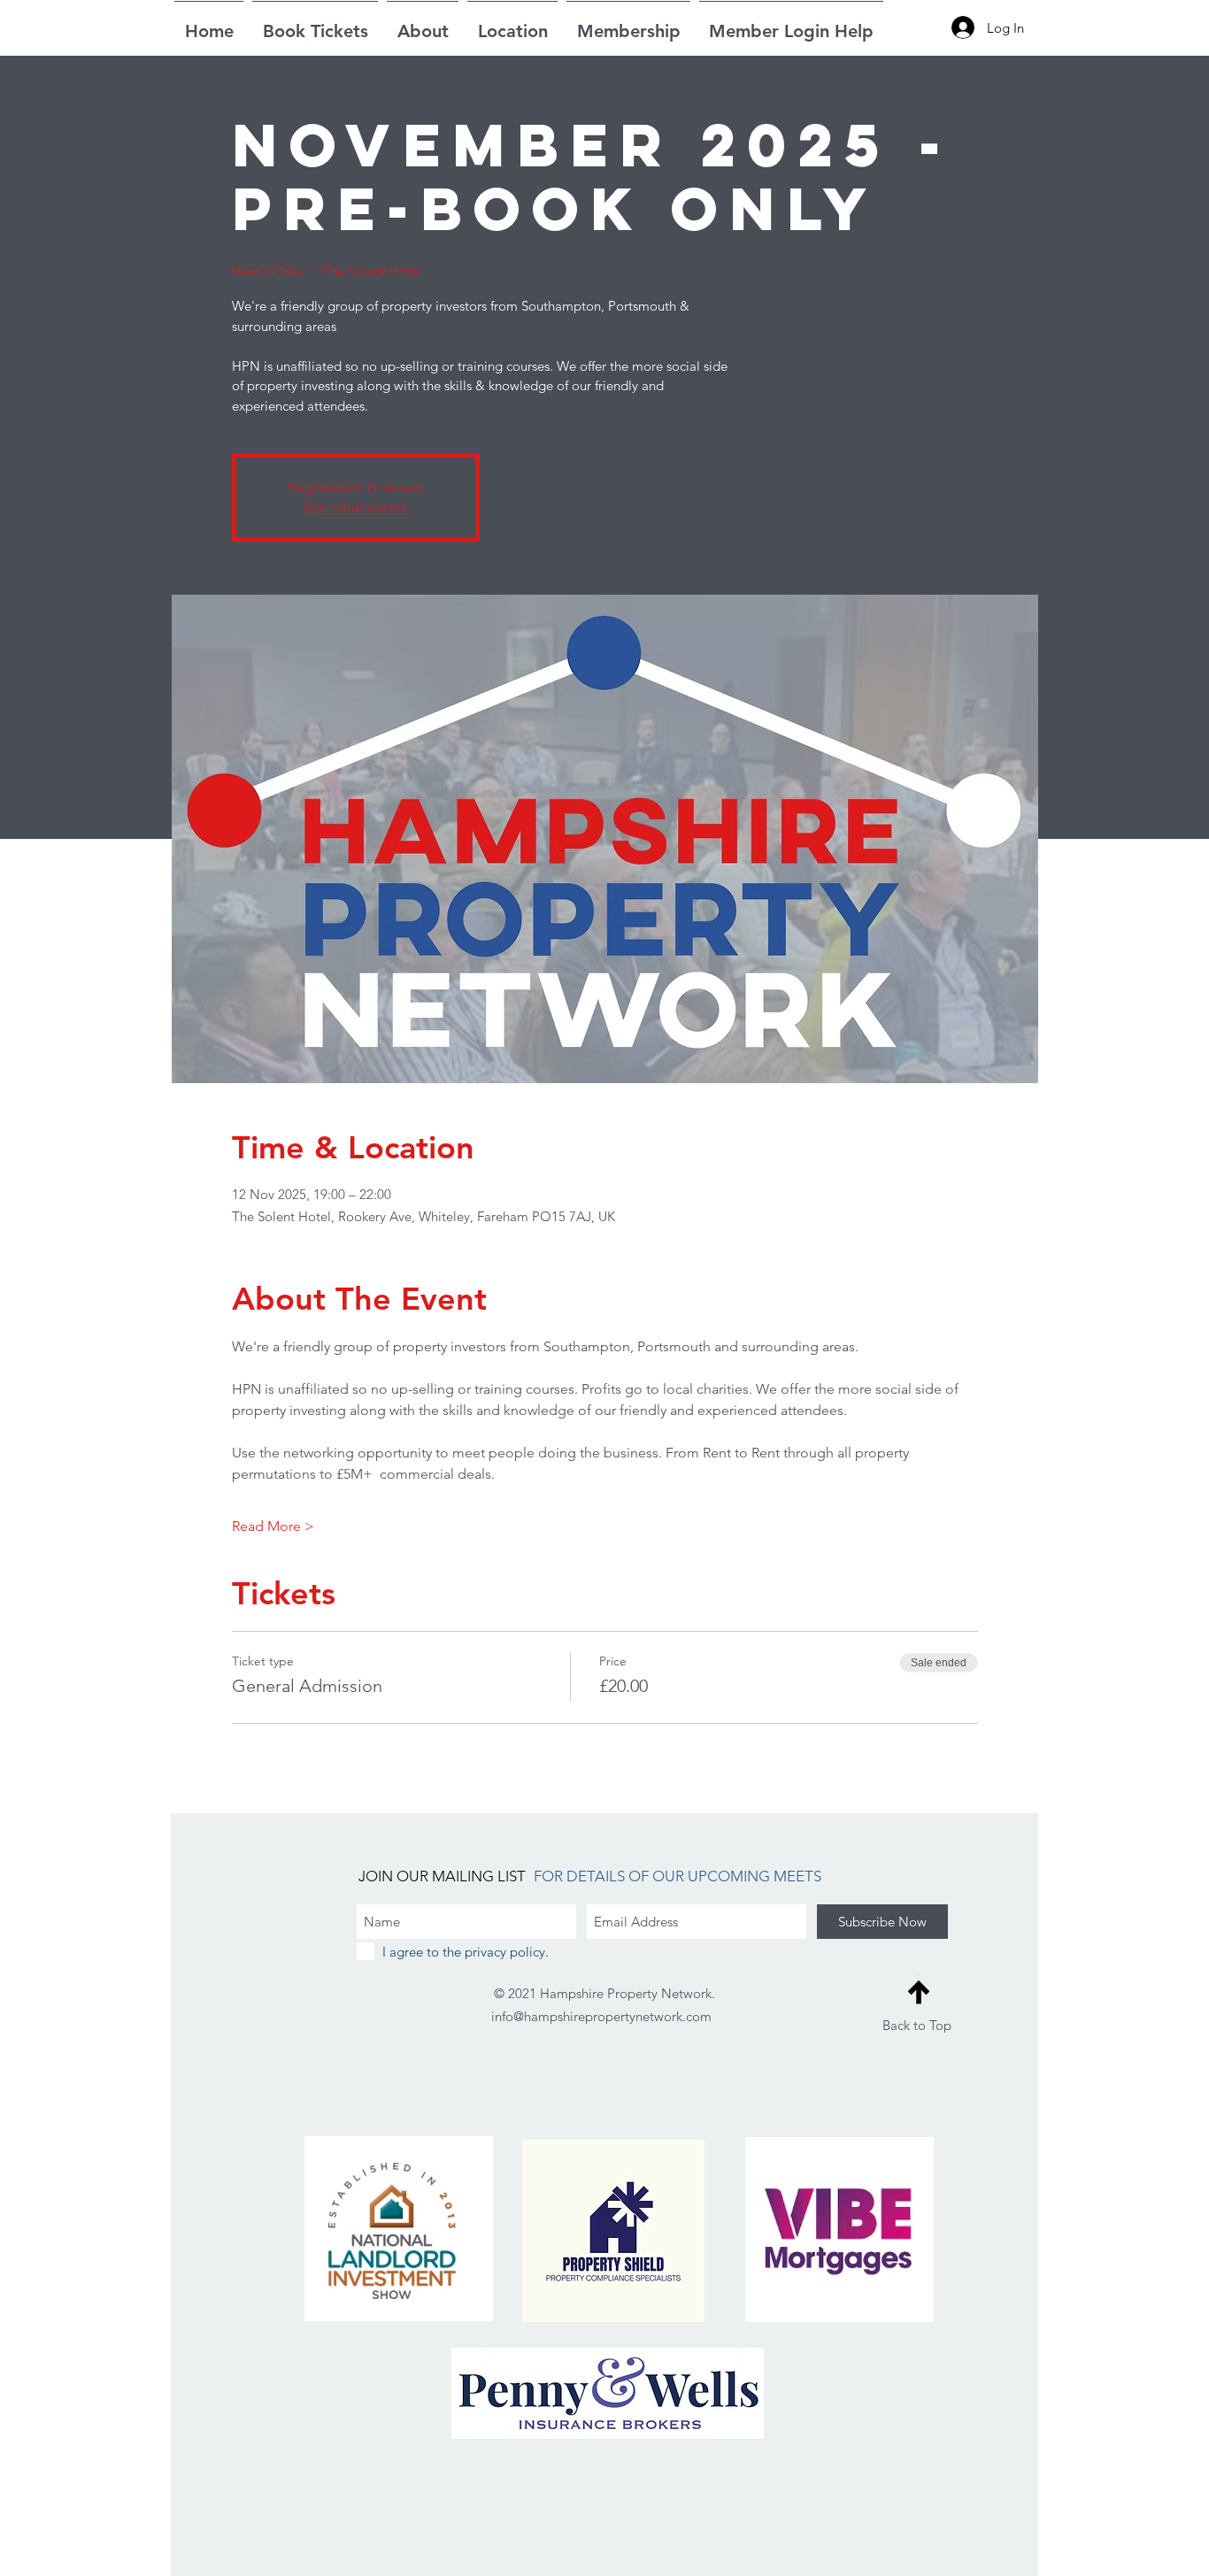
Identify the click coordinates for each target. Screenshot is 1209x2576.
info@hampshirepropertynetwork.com (601, 2016)
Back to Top (917, 2025)
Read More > (273, 1526)
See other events (355, 508)
